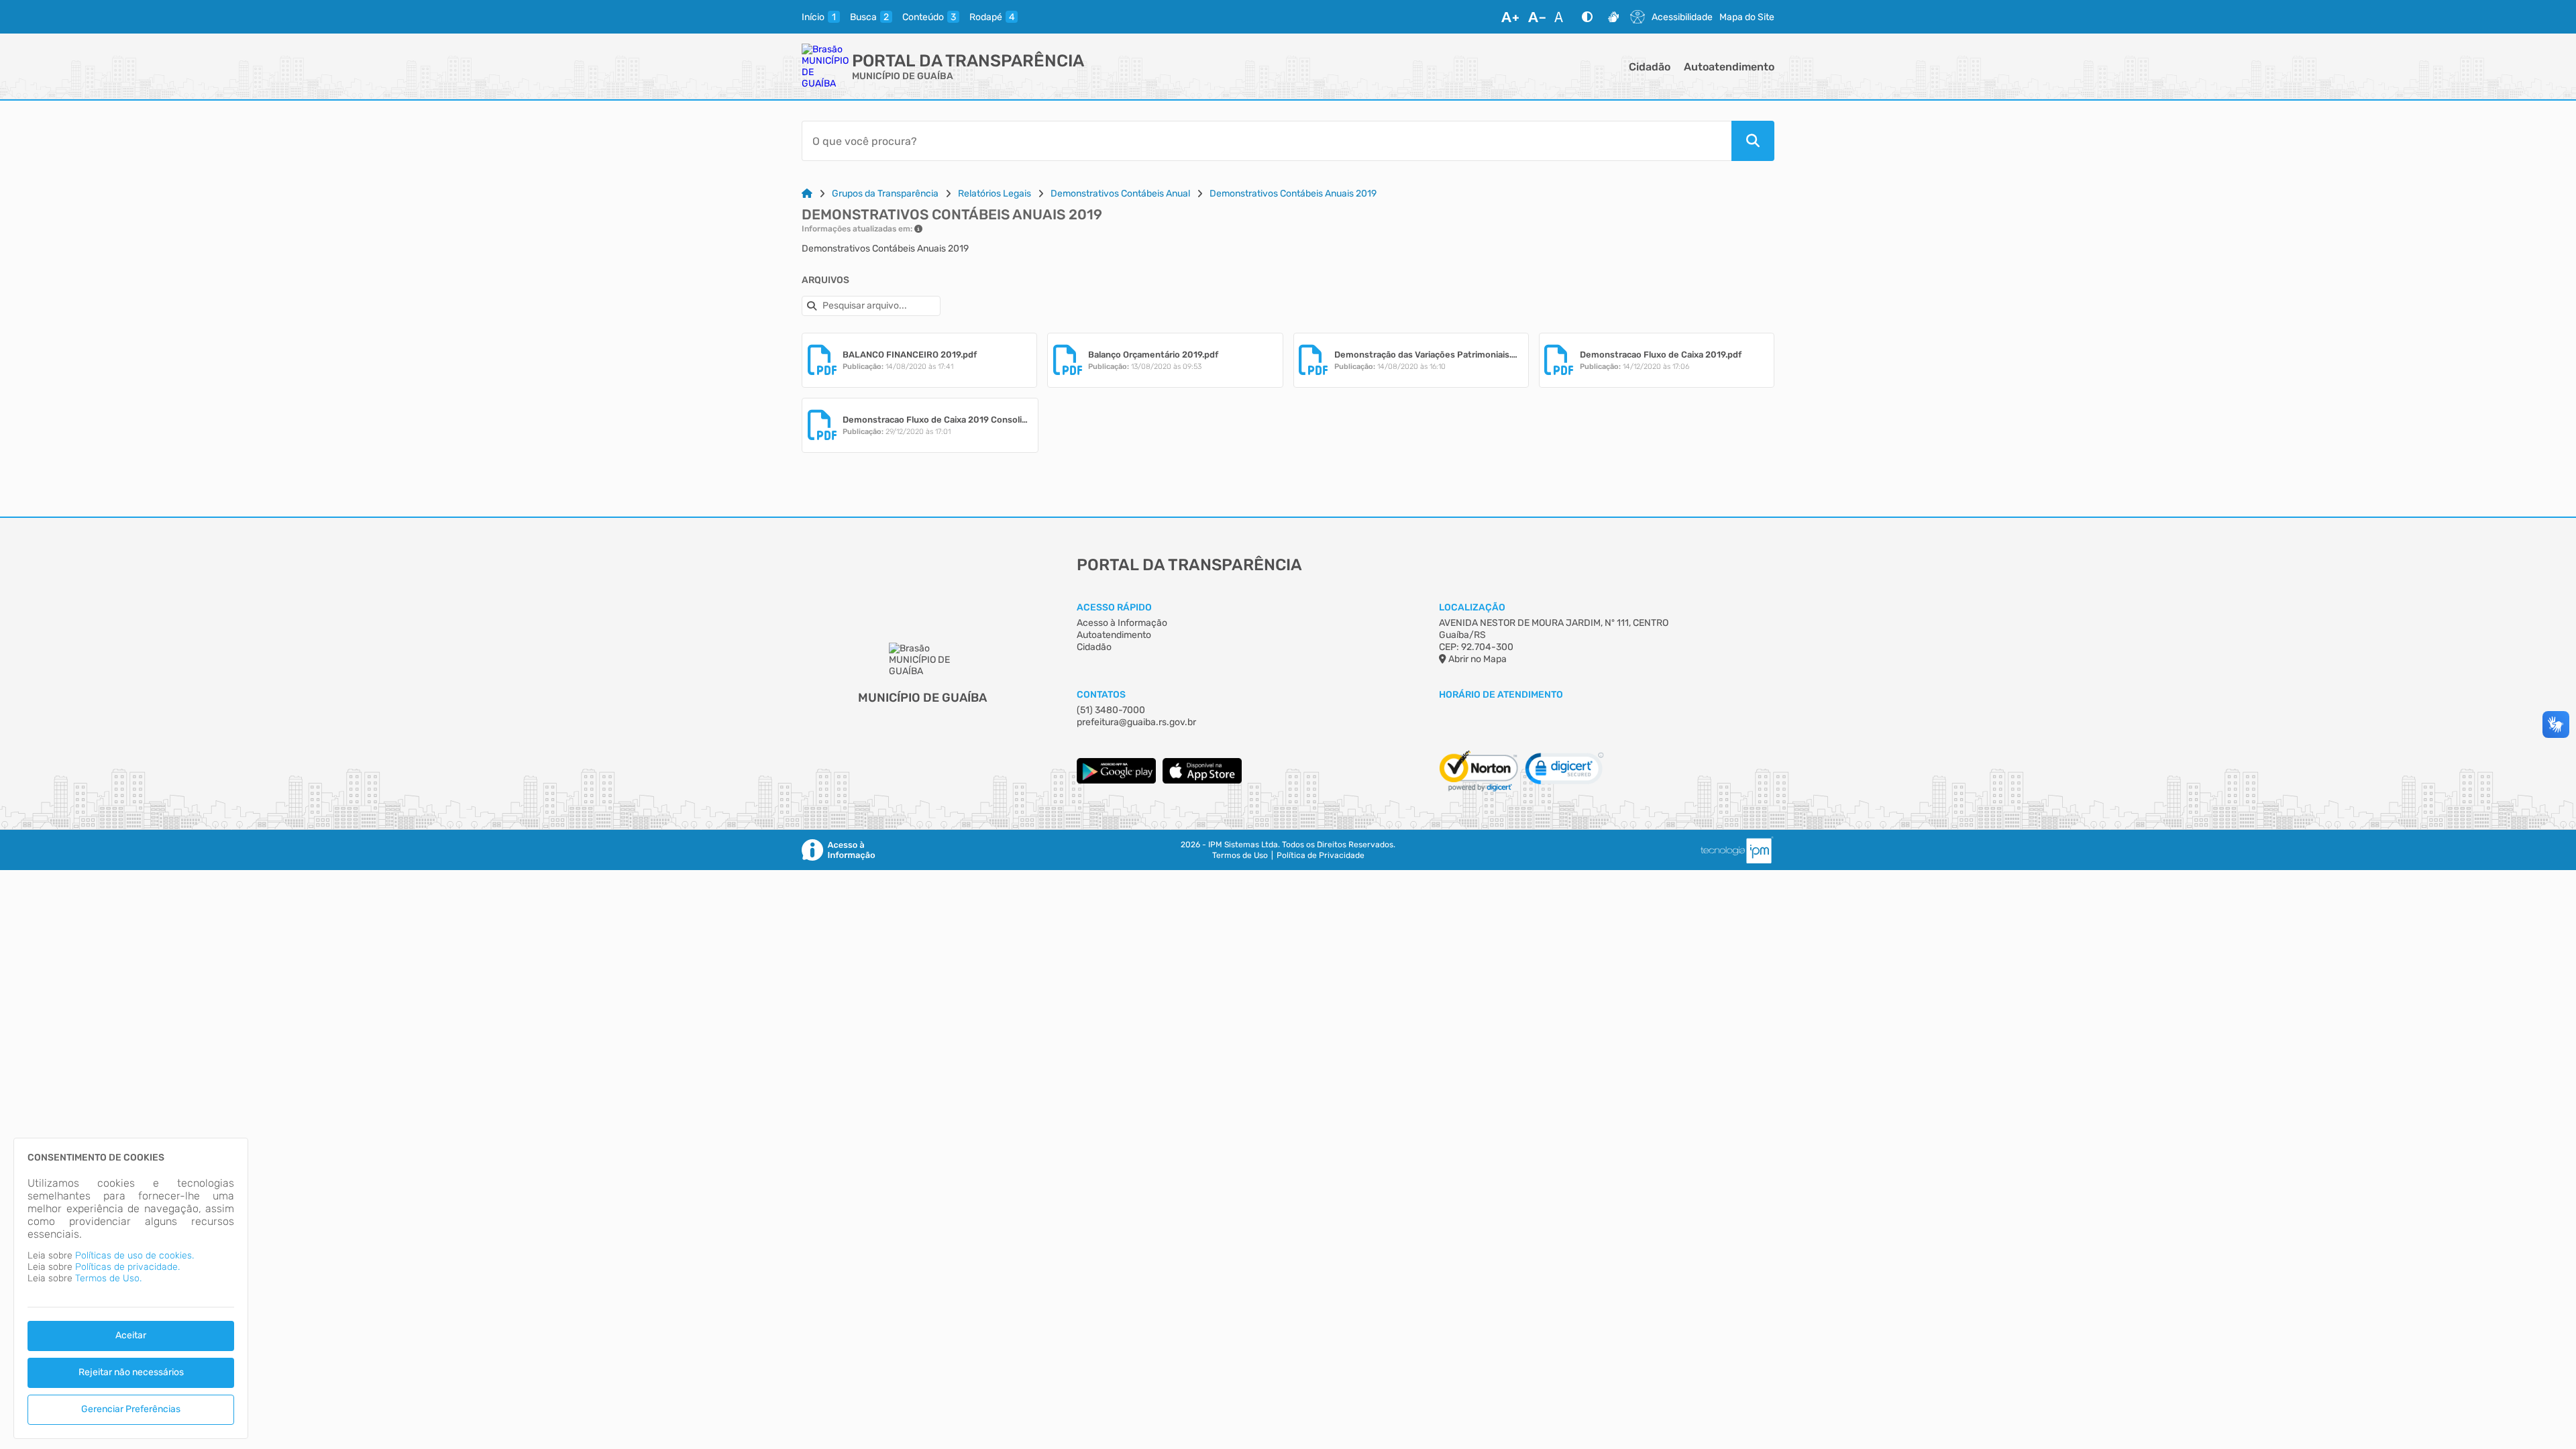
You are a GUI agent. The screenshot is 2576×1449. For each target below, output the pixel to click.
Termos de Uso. (108, 1278)
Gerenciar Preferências (131, 1409)
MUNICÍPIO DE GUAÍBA (903, 76)
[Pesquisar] (1753, 141)
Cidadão (1650, 67)
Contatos (1101, 695)
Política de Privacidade (1321, 855)
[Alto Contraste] (1587, 17)
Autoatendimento (1729, 67)
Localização (1472, 607)
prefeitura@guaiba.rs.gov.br (1136, 722)
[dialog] (131, 1288)
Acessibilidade (1682, 17)
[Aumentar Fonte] (1510, 17)
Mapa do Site (1747, 17)
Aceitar (131, 1335)
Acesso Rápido (1114, 607)
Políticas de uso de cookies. (135, 1255)
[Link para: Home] (807, 194)
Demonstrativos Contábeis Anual (1120, 194)
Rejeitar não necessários (131, 1372)
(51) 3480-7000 (1111, 710)
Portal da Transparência (968, 61)
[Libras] (1613, 17)
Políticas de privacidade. (127, 1267)
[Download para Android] (1116, 781)
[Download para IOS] (1202, 781)
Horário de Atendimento (1501, 695)
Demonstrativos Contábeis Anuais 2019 (1293, 194)
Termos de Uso (1240, 855)
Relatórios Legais (995, 194)
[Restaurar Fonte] (1562, 17)
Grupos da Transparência (885, 194)
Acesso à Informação (1122, 623)
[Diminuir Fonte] (1537, 17)
